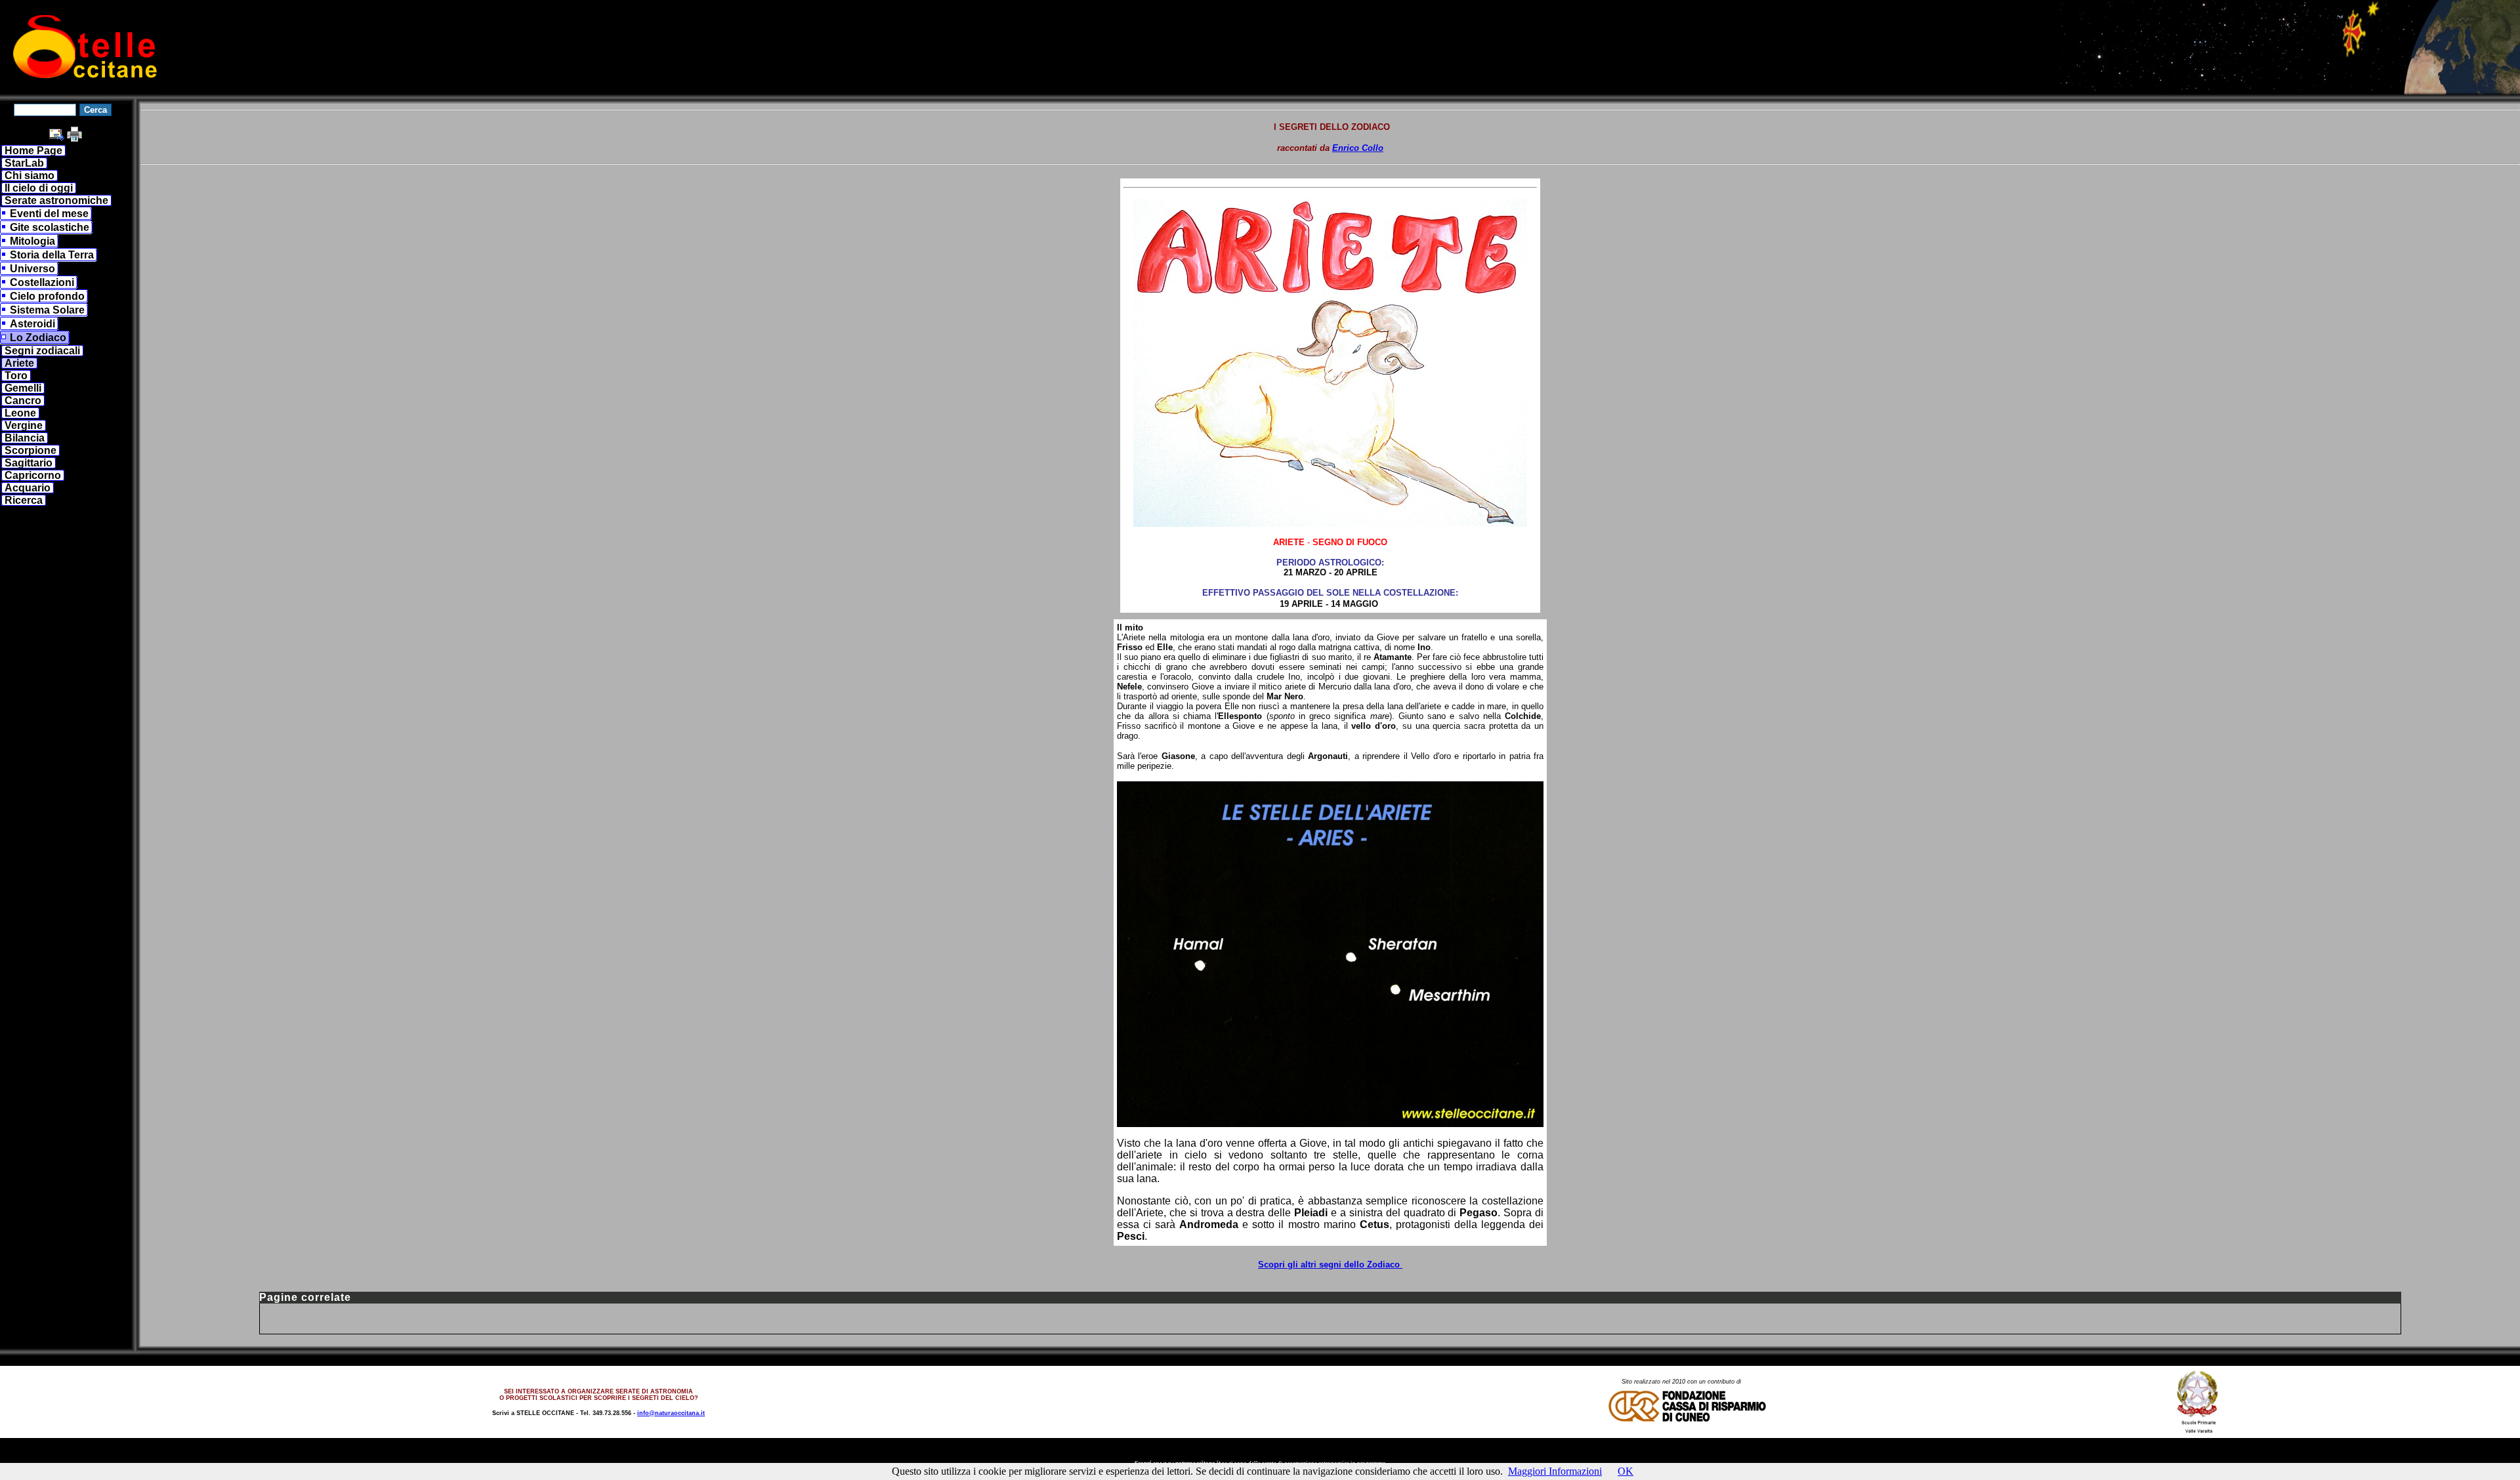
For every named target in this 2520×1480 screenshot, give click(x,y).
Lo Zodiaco (38, 338)
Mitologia (32, 241)
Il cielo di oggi (39, 188)
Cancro (23, 401)
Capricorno (33, 475)
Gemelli (23, 388)
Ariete (19, 363)
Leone (20, 413)
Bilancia (25, 438)
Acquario (28, 488)
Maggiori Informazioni (1555, 1471)
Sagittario (29, 463)
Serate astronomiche (56, 200)
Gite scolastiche (50, 227)
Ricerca (24, 500)
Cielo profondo (47, 296)
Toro (16, 376)
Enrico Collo (1358, 148)
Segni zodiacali (42, 351)
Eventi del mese (49, 214)
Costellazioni (42, 282)
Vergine (24, 425)
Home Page (33, 151)
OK (1626, 1471)
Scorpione (31, 450)
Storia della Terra (52, 255)
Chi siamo (30, 175)
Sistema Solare (47, 310)
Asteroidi (32, 324)
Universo (32, 269)
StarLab (24, 163)
